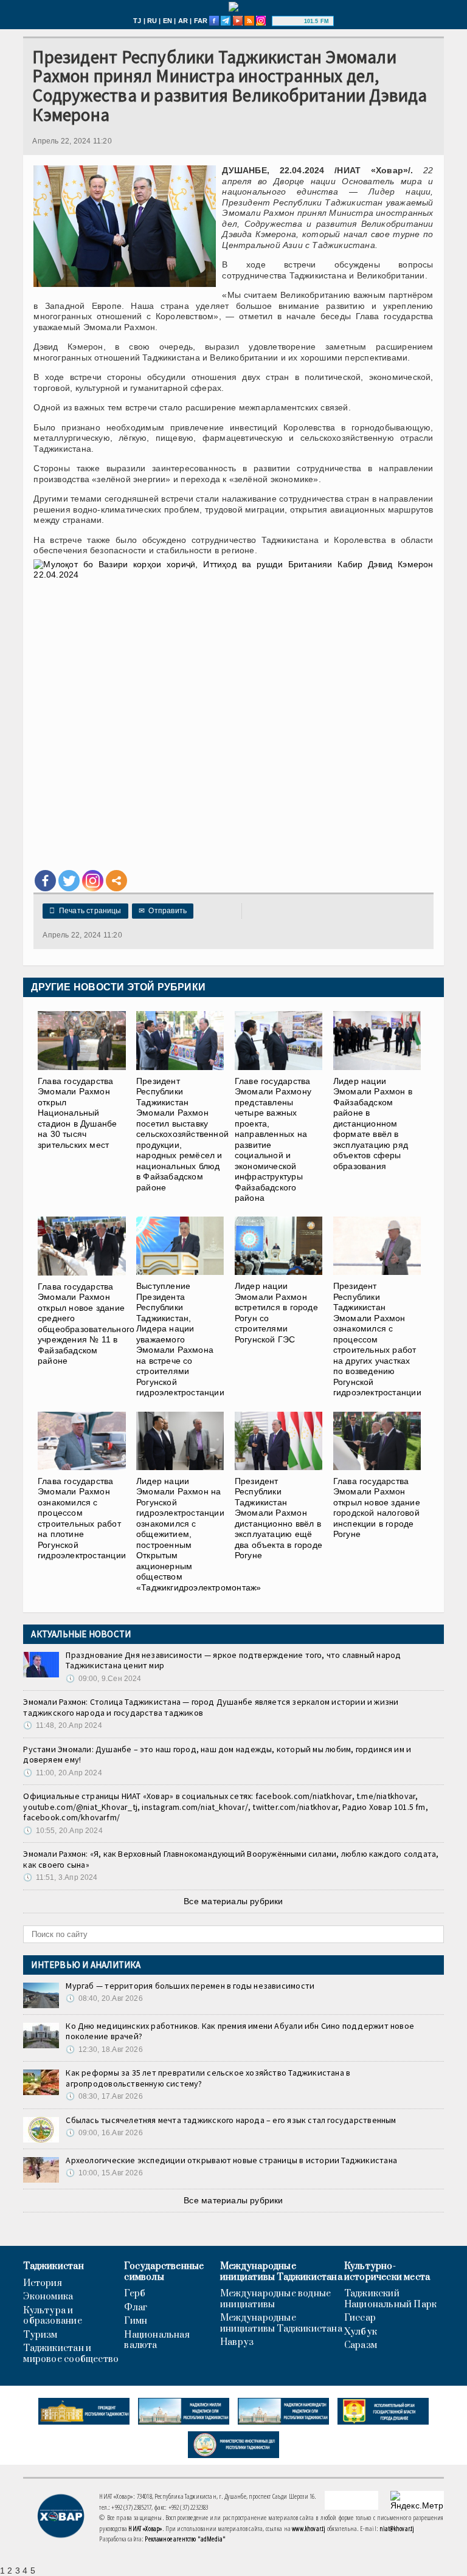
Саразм (361, 2346)
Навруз (237, 2343)
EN (168, 21)
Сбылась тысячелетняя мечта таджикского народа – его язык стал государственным (231, 2120)
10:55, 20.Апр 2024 (63, 1831)
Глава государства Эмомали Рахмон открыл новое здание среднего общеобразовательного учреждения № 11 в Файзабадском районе (86, 1324)
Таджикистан (53, 2267)
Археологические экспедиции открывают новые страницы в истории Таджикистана (231, 2160)
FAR (201, 21)
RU (152, 21)
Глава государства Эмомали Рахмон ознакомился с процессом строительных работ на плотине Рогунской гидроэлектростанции (82, 1518)
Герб (135, 2294)
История (42, 2284)
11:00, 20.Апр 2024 (62, 1773)
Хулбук (361, 2332)
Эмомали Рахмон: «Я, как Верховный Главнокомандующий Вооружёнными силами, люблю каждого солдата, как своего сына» (231, 1859)
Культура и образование (52, 2316)
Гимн (136, 2321)
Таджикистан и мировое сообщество (71, 2354)
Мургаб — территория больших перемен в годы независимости (190, 1986)
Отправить (163, 911)
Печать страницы (85, 911)
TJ (137, 21)
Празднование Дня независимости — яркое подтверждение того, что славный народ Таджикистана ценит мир (233, 1660)
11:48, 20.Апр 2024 (62, 1725)
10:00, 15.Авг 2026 (104, 2173)
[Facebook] (45, 881)
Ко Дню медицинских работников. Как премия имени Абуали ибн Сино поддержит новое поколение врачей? (240, 2031)
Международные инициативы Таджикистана (281, 2272)
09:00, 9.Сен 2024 (103, 1679)
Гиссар (360, 2318)
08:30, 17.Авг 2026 (104, 2096)
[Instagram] (93, 881)
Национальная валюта (157, 2340)
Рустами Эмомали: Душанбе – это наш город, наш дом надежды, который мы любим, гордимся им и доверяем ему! (217, 1755)
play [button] (289, 21)
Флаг (136, 2308)
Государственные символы (164, 2272)
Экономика (48, 2297)
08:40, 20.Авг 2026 (104, 1998)
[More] (116, 881)
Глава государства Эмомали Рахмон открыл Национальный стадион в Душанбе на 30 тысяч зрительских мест (78, 1113)
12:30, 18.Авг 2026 (104, 2049)
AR (183, 21)
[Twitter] (69, 881)
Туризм (40, 2335)
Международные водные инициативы (275, 2299)
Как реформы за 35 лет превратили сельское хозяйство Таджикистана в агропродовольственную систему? (208, 2078)
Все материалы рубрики (233, 1901)
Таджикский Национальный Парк (391, 2299)
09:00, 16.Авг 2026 (104, 2133)
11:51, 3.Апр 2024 (60, 1877)
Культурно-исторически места (387, 2272)
